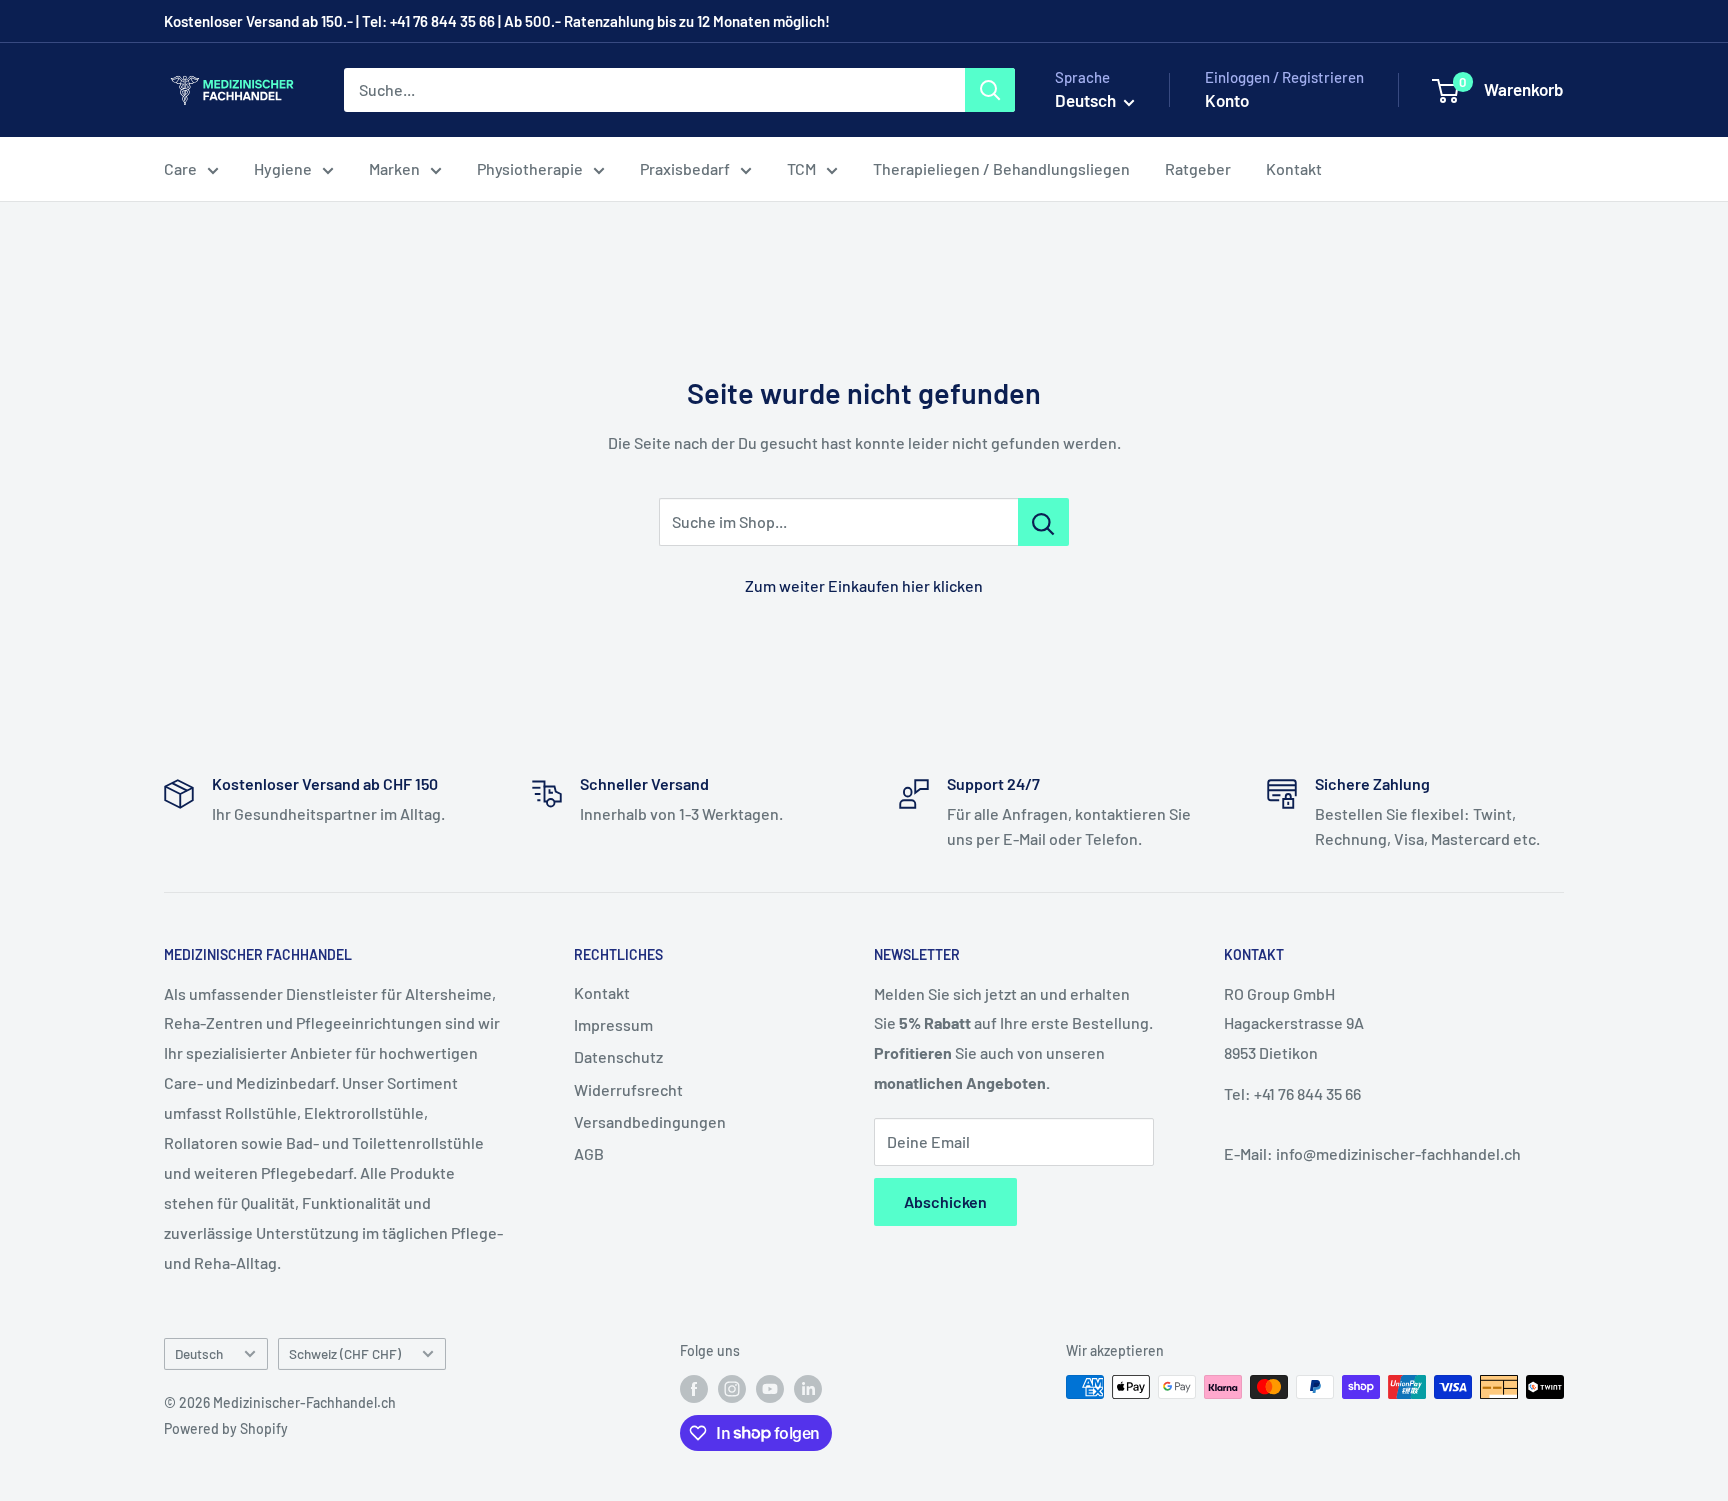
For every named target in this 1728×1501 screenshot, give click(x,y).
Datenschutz (618, 1056)
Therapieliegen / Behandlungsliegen (1001, 168)
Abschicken (945, 1201)
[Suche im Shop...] (1043, 522)
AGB (589, 1153)
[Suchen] (990, 90)
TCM (801, 168)
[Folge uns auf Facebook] (694, 1389)
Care (180, 168)
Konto (1227, 100)
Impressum (613, 1024)
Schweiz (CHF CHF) (345, 1353)
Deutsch (199, 1353)
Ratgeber (1198, 168)
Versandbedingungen (650, 1121)
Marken (394, 168)
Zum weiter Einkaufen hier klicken (864, 585)
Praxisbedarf (685, 168)
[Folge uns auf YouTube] (770, 1389)
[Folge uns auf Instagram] (732, 1389)
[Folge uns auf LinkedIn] (808, 1389)
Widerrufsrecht (628, 1089)
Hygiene (283, 168)
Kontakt (1294, 168)
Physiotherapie (530, 168)
